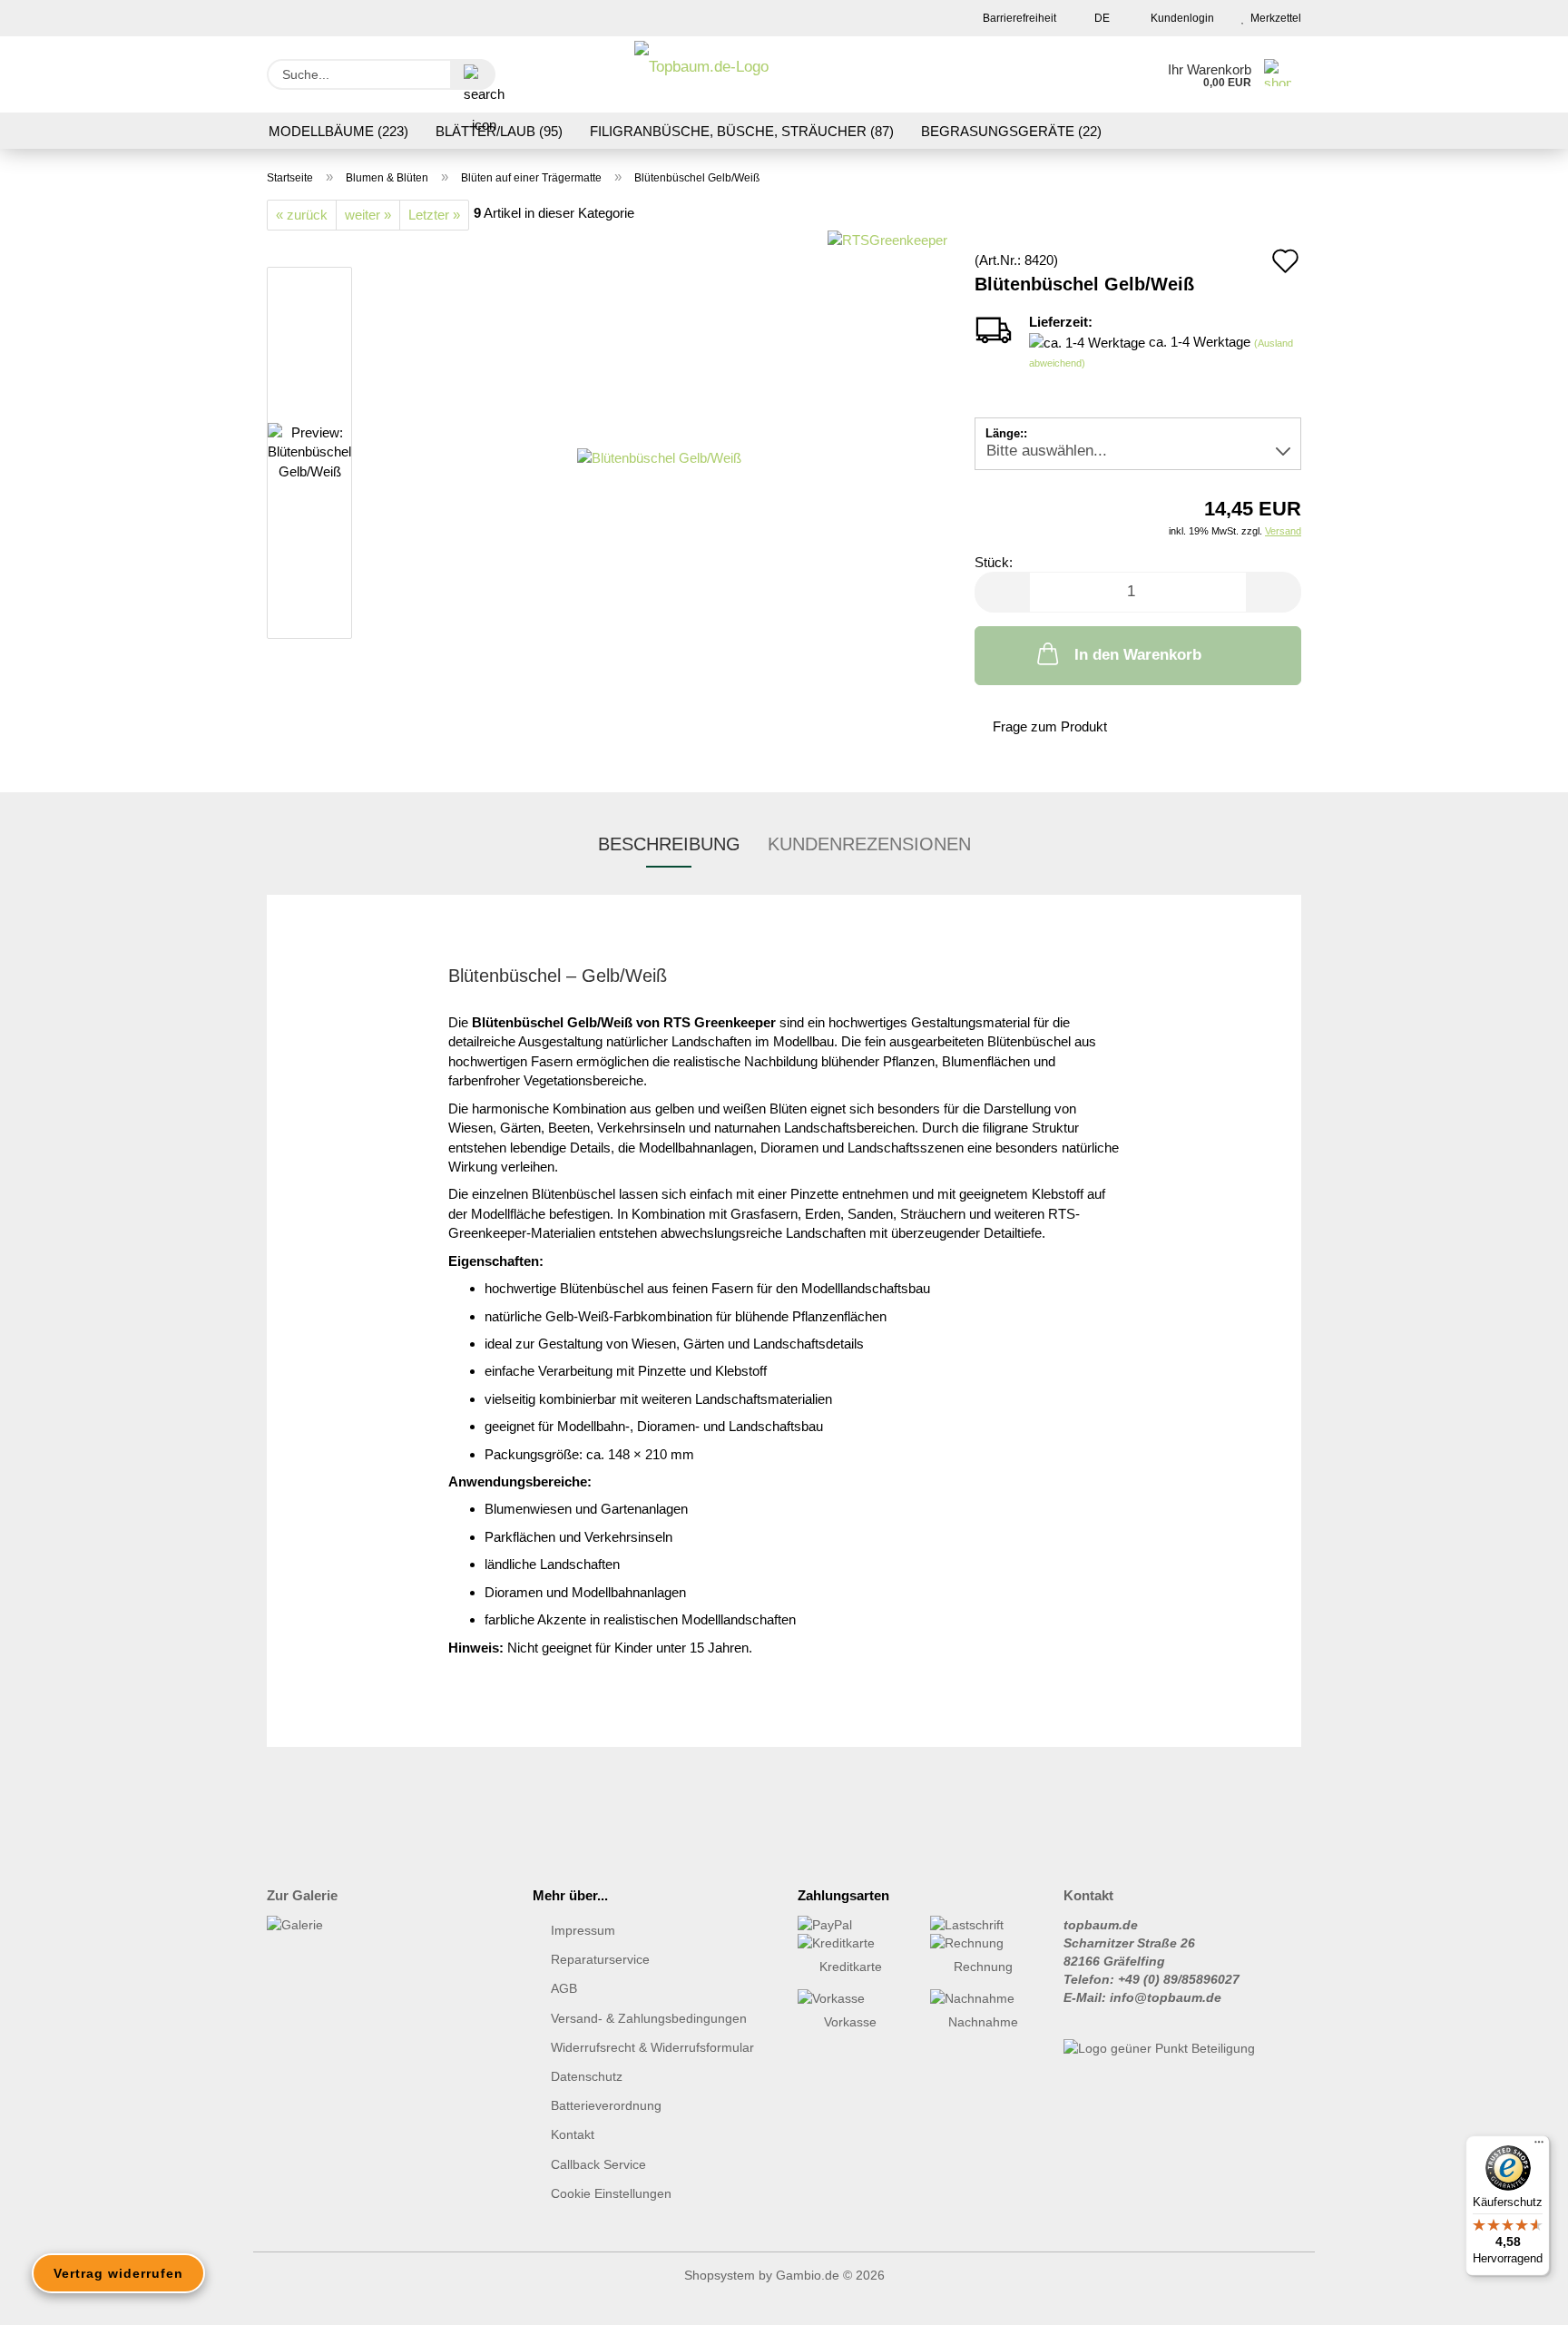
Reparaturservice (600, 1959)
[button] (1002, 592)
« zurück (302, 215)
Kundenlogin (1180, 18)
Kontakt (573, 2134)
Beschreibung (669, 844)
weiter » (368, 215)
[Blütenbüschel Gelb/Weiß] (659, 456)
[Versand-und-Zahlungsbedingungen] (850, 1925)
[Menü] (1539, 2146)
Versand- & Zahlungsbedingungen (649, 2018)
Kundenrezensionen (869, 844)
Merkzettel (1273, 18)
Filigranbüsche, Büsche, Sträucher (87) (742, 131)
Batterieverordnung (606, 2105)
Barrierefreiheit (1018, 18)
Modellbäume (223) (338, 131)
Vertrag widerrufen (118, 2273)
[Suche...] (473, 74)
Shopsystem (720, 2275)
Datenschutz (587, 2076)
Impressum (583, 1930)
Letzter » (434, 215)
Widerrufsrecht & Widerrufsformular (652, 2047)
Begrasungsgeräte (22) (1011, 131)
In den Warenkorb (1138, 655)
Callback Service (598, 2164)
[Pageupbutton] (1518, 2298)
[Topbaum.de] (701, 74)
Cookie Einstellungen (611, 2193)
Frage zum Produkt (1050, 726)
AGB (564, 1988)
